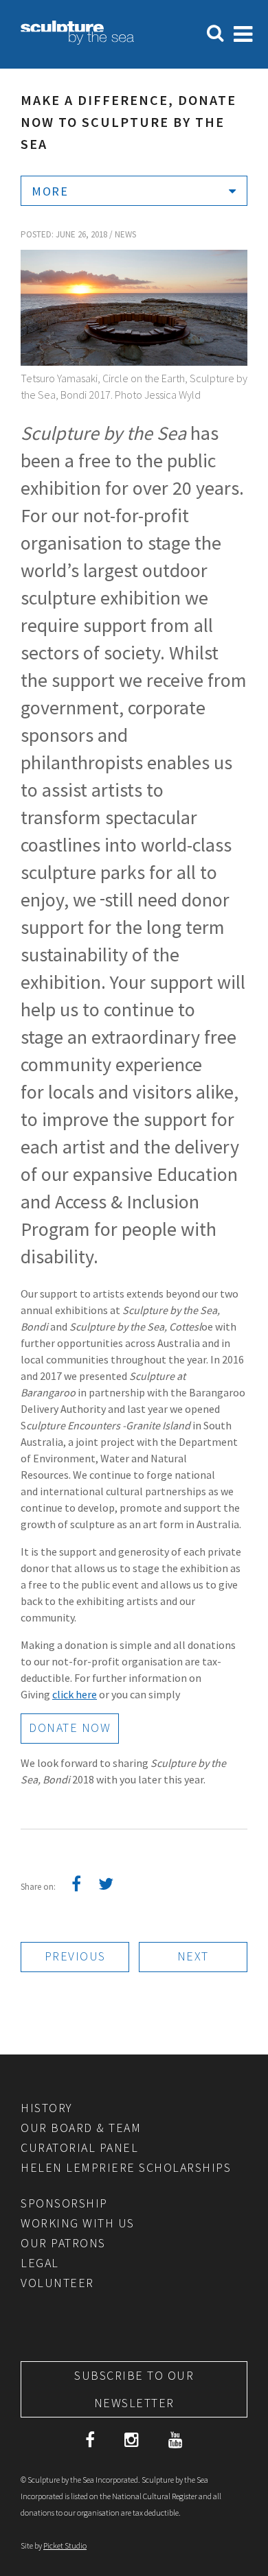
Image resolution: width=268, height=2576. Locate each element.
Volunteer (57, 2283)
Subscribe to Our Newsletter (134, 2389)
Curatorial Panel (79, 2147)
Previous (75, 1956)
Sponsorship (64, 2203)
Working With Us (78, 2223)
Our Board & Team (81, 2128)
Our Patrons (63, 2243)
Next (193, 1956)
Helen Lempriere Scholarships (126, 2167)
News (125, 234)
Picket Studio (65, 2545)
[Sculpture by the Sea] (77, 40)
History (47, 2108)
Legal (40, 2263)
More (50, 191)
